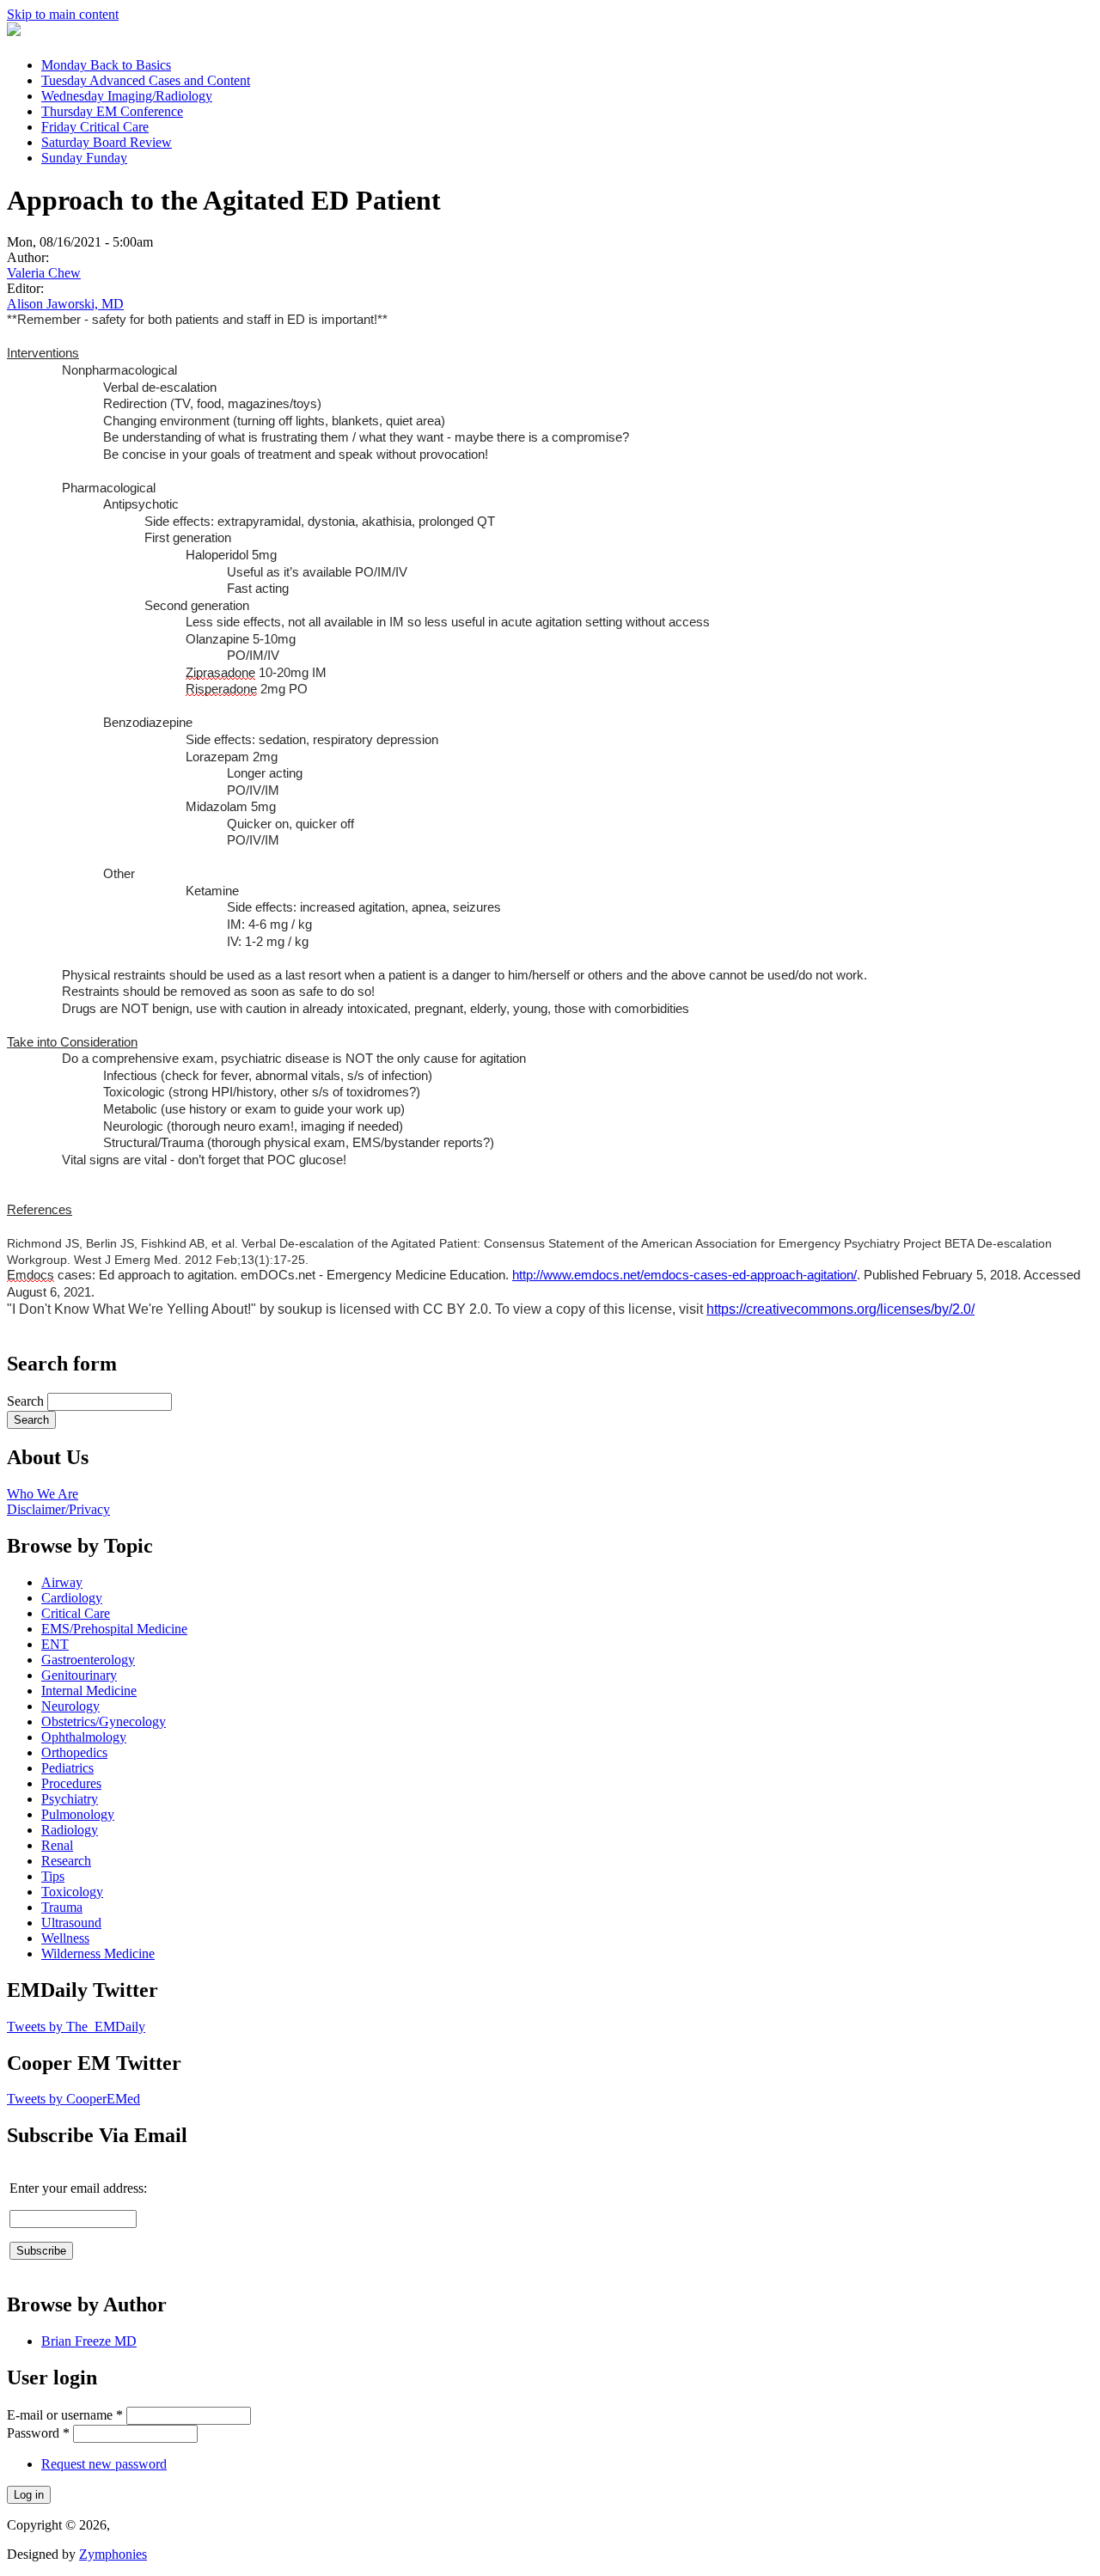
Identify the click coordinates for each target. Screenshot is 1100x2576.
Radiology (70, 1830)
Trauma (62, 1907)
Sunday (84, 158)
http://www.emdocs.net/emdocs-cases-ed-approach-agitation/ (684, 1275)
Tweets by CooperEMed (73, 2099)
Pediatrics (67, 1768)
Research (66, 1861)
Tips (53, 1876)
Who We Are (43, 1494)
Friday (95, 127)
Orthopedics (74, 1752)
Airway (62, 1582)
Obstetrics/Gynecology (104, 1721)
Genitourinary (79, 1675)
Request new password (104, 2464)
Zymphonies (113, 2554)
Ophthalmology (84, 1737)
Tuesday (146, 80)
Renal (57, 1845)
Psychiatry (70, 1799)
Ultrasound (71, 1923)
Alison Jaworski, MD (65, 304)
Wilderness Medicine (98, 1953)
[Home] (14, 31)
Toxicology (72, 1892)
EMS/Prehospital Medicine (114, 1629)
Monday (106, 65)
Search (27, 1401)
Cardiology (72, 1598)
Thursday (112, 111)
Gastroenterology (88, 1660)
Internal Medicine (89, 1691)
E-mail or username (65, 2415)
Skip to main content (63, 14)
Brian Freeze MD (89, 2341)
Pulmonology (78, 1814)
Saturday (107, 142)
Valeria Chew (44, 273)
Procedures (71, 1783)
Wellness (65, 1938)
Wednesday (127, 96)
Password (38, 2433)
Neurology (70, 1706)
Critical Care (76, 1613)
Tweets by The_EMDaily (76, 2027)
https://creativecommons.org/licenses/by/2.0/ (840, 1309)
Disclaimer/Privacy (58, 1509)
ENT (55, 1644)
